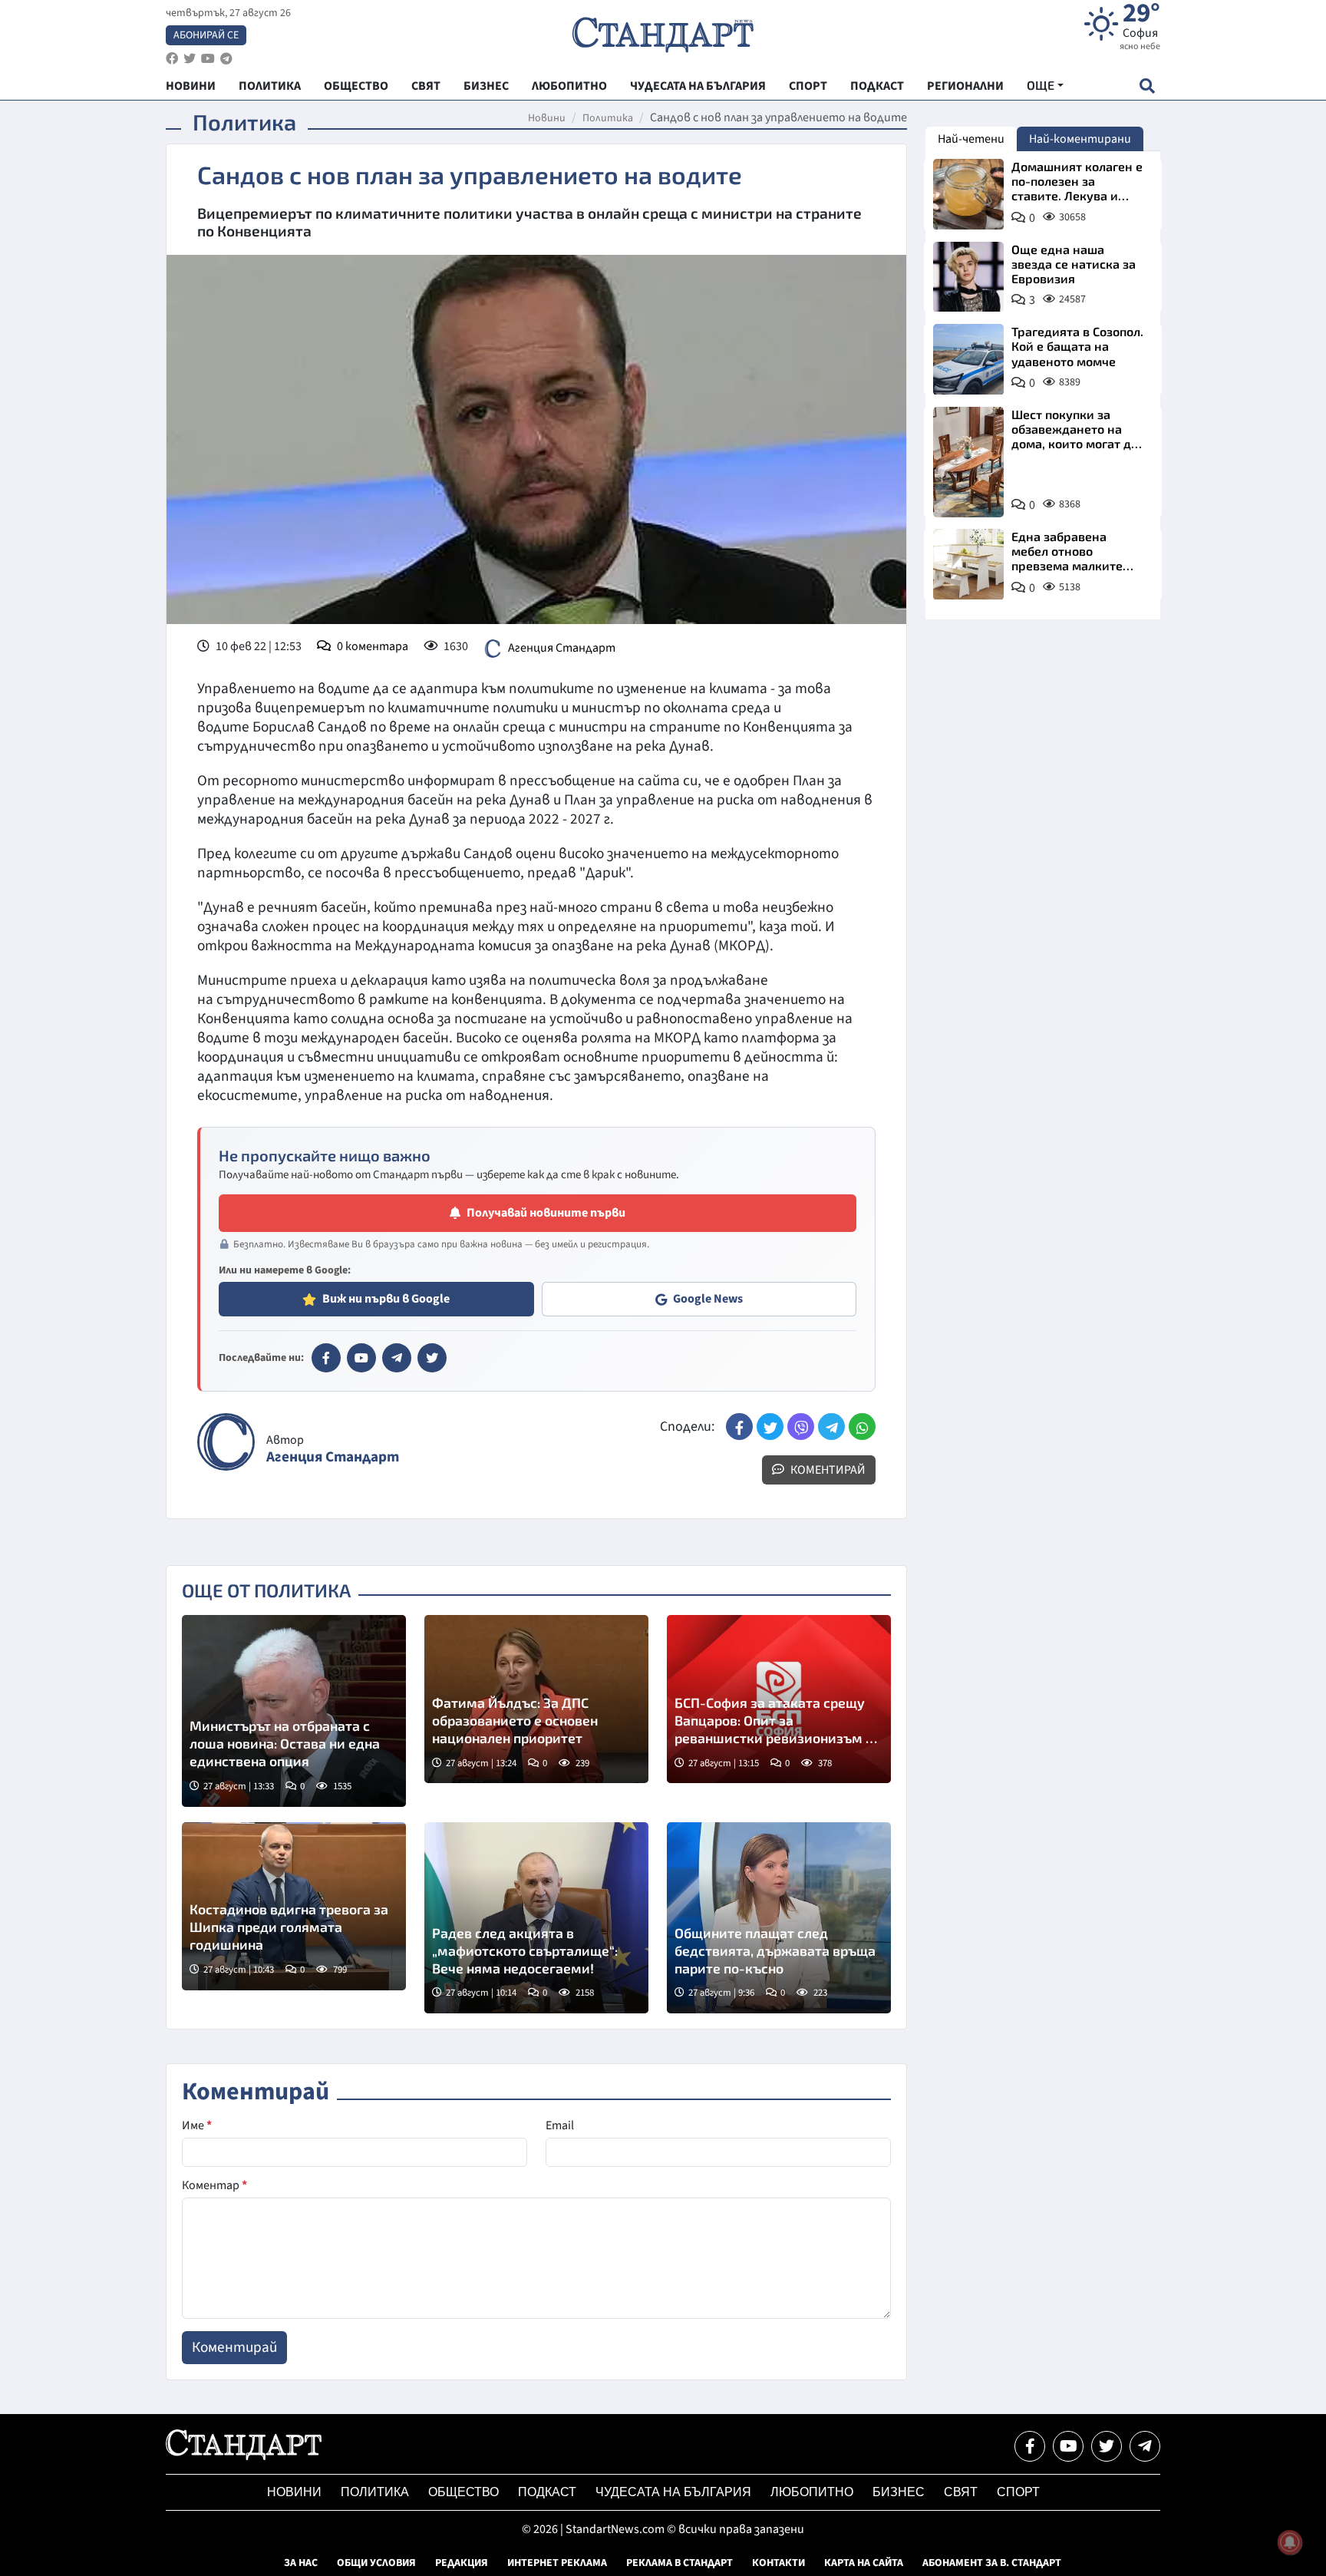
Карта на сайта (864, 2563)
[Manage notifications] (1290, 2542)
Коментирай (827, 1470)
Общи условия (376, 2563)
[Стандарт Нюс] (244, 2456)
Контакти (778, 2563)
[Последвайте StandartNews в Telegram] (226, 59)
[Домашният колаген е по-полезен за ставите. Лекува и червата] (968, 194)
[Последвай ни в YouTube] (1068, 2446)
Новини (547, 118)
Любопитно (812, 2492)
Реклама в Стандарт (679, 2563)
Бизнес (899, 2492)
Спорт (1018, 2492)
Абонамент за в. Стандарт (992, 2563)
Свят (961, 2492)
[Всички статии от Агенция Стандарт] (226, 1442)
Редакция (462, 2563)
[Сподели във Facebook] (739, 1427)
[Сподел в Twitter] (770, 1427)
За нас (301, 2563)
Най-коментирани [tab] (1080, 139)
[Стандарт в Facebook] (326, 1358)
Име (197, 2125)
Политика (608, 118)
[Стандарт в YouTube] (361, 1358)
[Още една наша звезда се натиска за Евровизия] (968, 277)
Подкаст (547, 2492)
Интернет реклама (557, 2563)
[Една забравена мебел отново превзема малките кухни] (968, 564)
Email (560, 2125)
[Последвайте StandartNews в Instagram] (190, 59)
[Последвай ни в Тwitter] (1107, 2446)
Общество (463, 2492)
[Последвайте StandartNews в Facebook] (172, 59)
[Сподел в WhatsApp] (862, 1427)
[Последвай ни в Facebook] (1030, 2446)
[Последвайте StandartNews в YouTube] (208, 59)
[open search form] (1147, 86)
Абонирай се (206, 35)
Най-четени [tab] (971, 139)
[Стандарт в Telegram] (397, 1358)
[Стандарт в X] (432, 1358)
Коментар (214, 2185)
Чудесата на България (673, 2492)
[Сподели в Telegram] (831, 1427)
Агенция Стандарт (562, 648)
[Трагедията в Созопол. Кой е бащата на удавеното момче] (968, 359)
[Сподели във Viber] (801, 1427)
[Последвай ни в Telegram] (1145, 2446)
